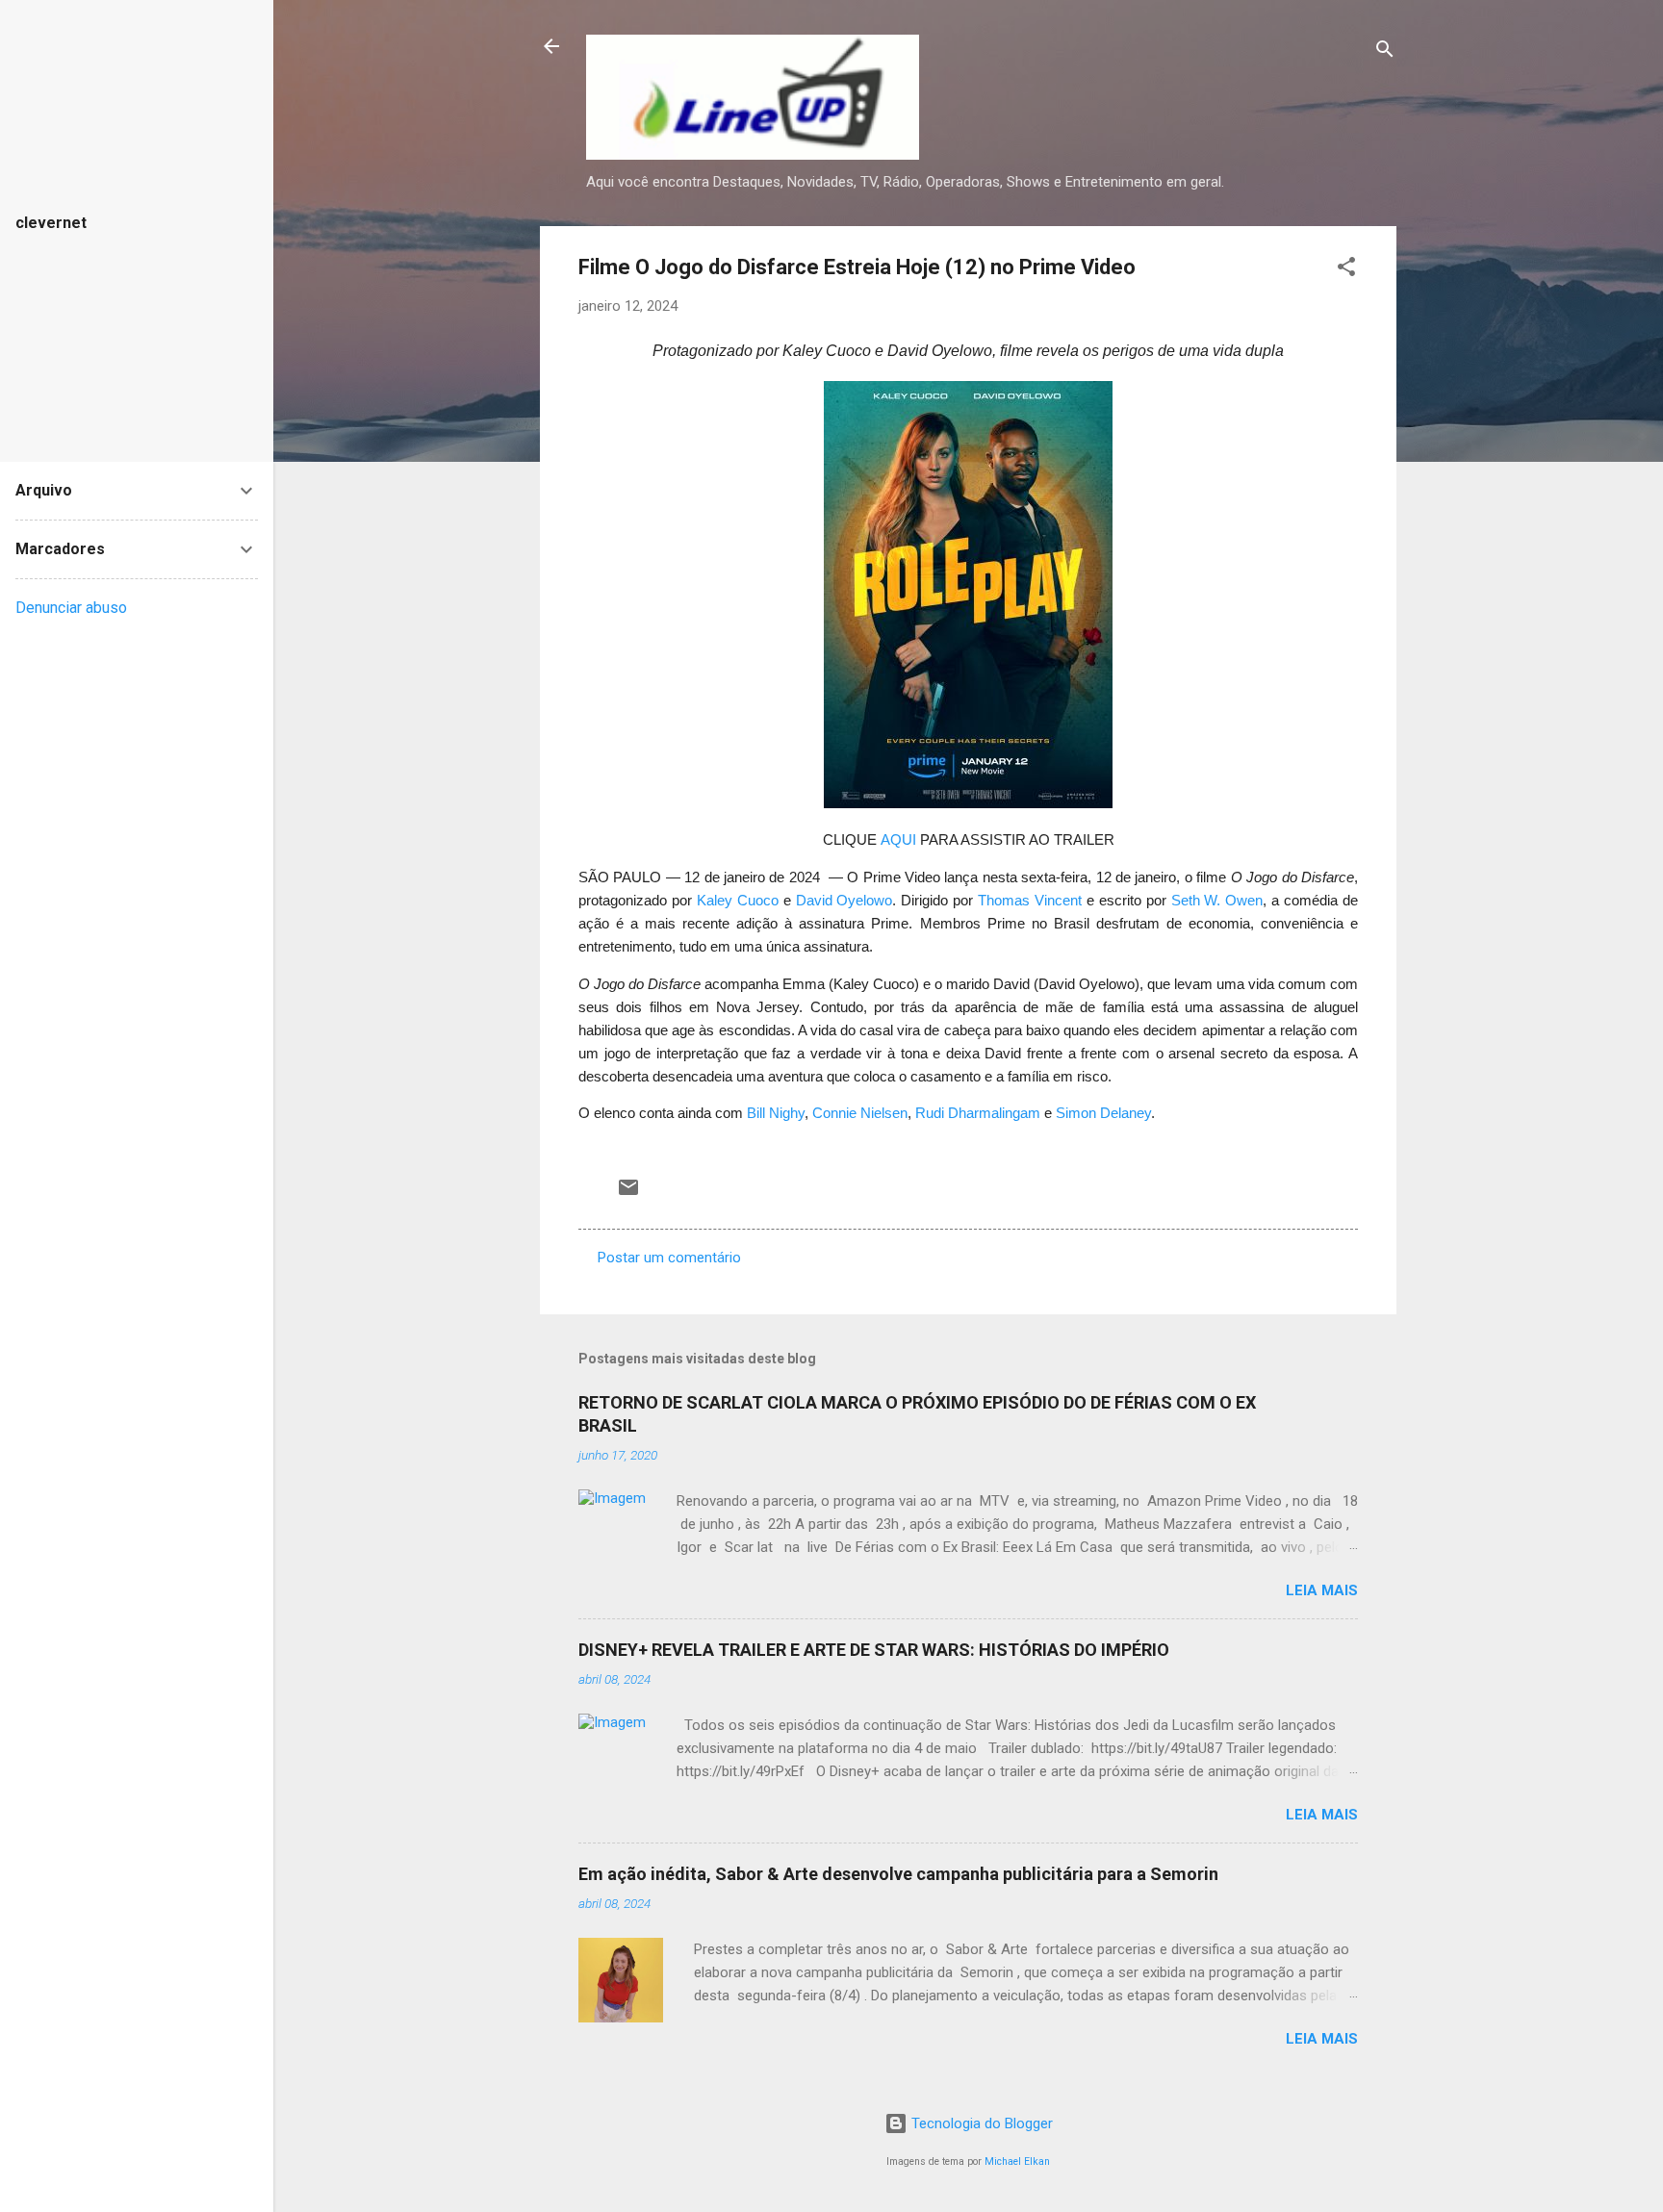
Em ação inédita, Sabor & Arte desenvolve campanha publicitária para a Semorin (898, 1874)
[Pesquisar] (1385, 52)
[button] (1346, 270)
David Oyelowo (844, 901)
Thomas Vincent (1030, 901)
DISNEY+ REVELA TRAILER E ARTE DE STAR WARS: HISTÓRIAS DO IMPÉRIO (874, 1650)
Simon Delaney (1103, 1113)
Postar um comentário (669, 1258)
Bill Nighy (776, 1113)
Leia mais (1322, 1590)
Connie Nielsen (860, 1113)
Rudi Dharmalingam (978, 1113)
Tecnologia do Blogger (980, 2123)
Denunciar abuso (71, 608)
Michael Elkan (1017, 2161)
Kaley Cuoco (738, 901)
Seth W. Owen (1217, 901)
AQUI (898, 840)
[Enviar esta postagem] (628, 1194)
